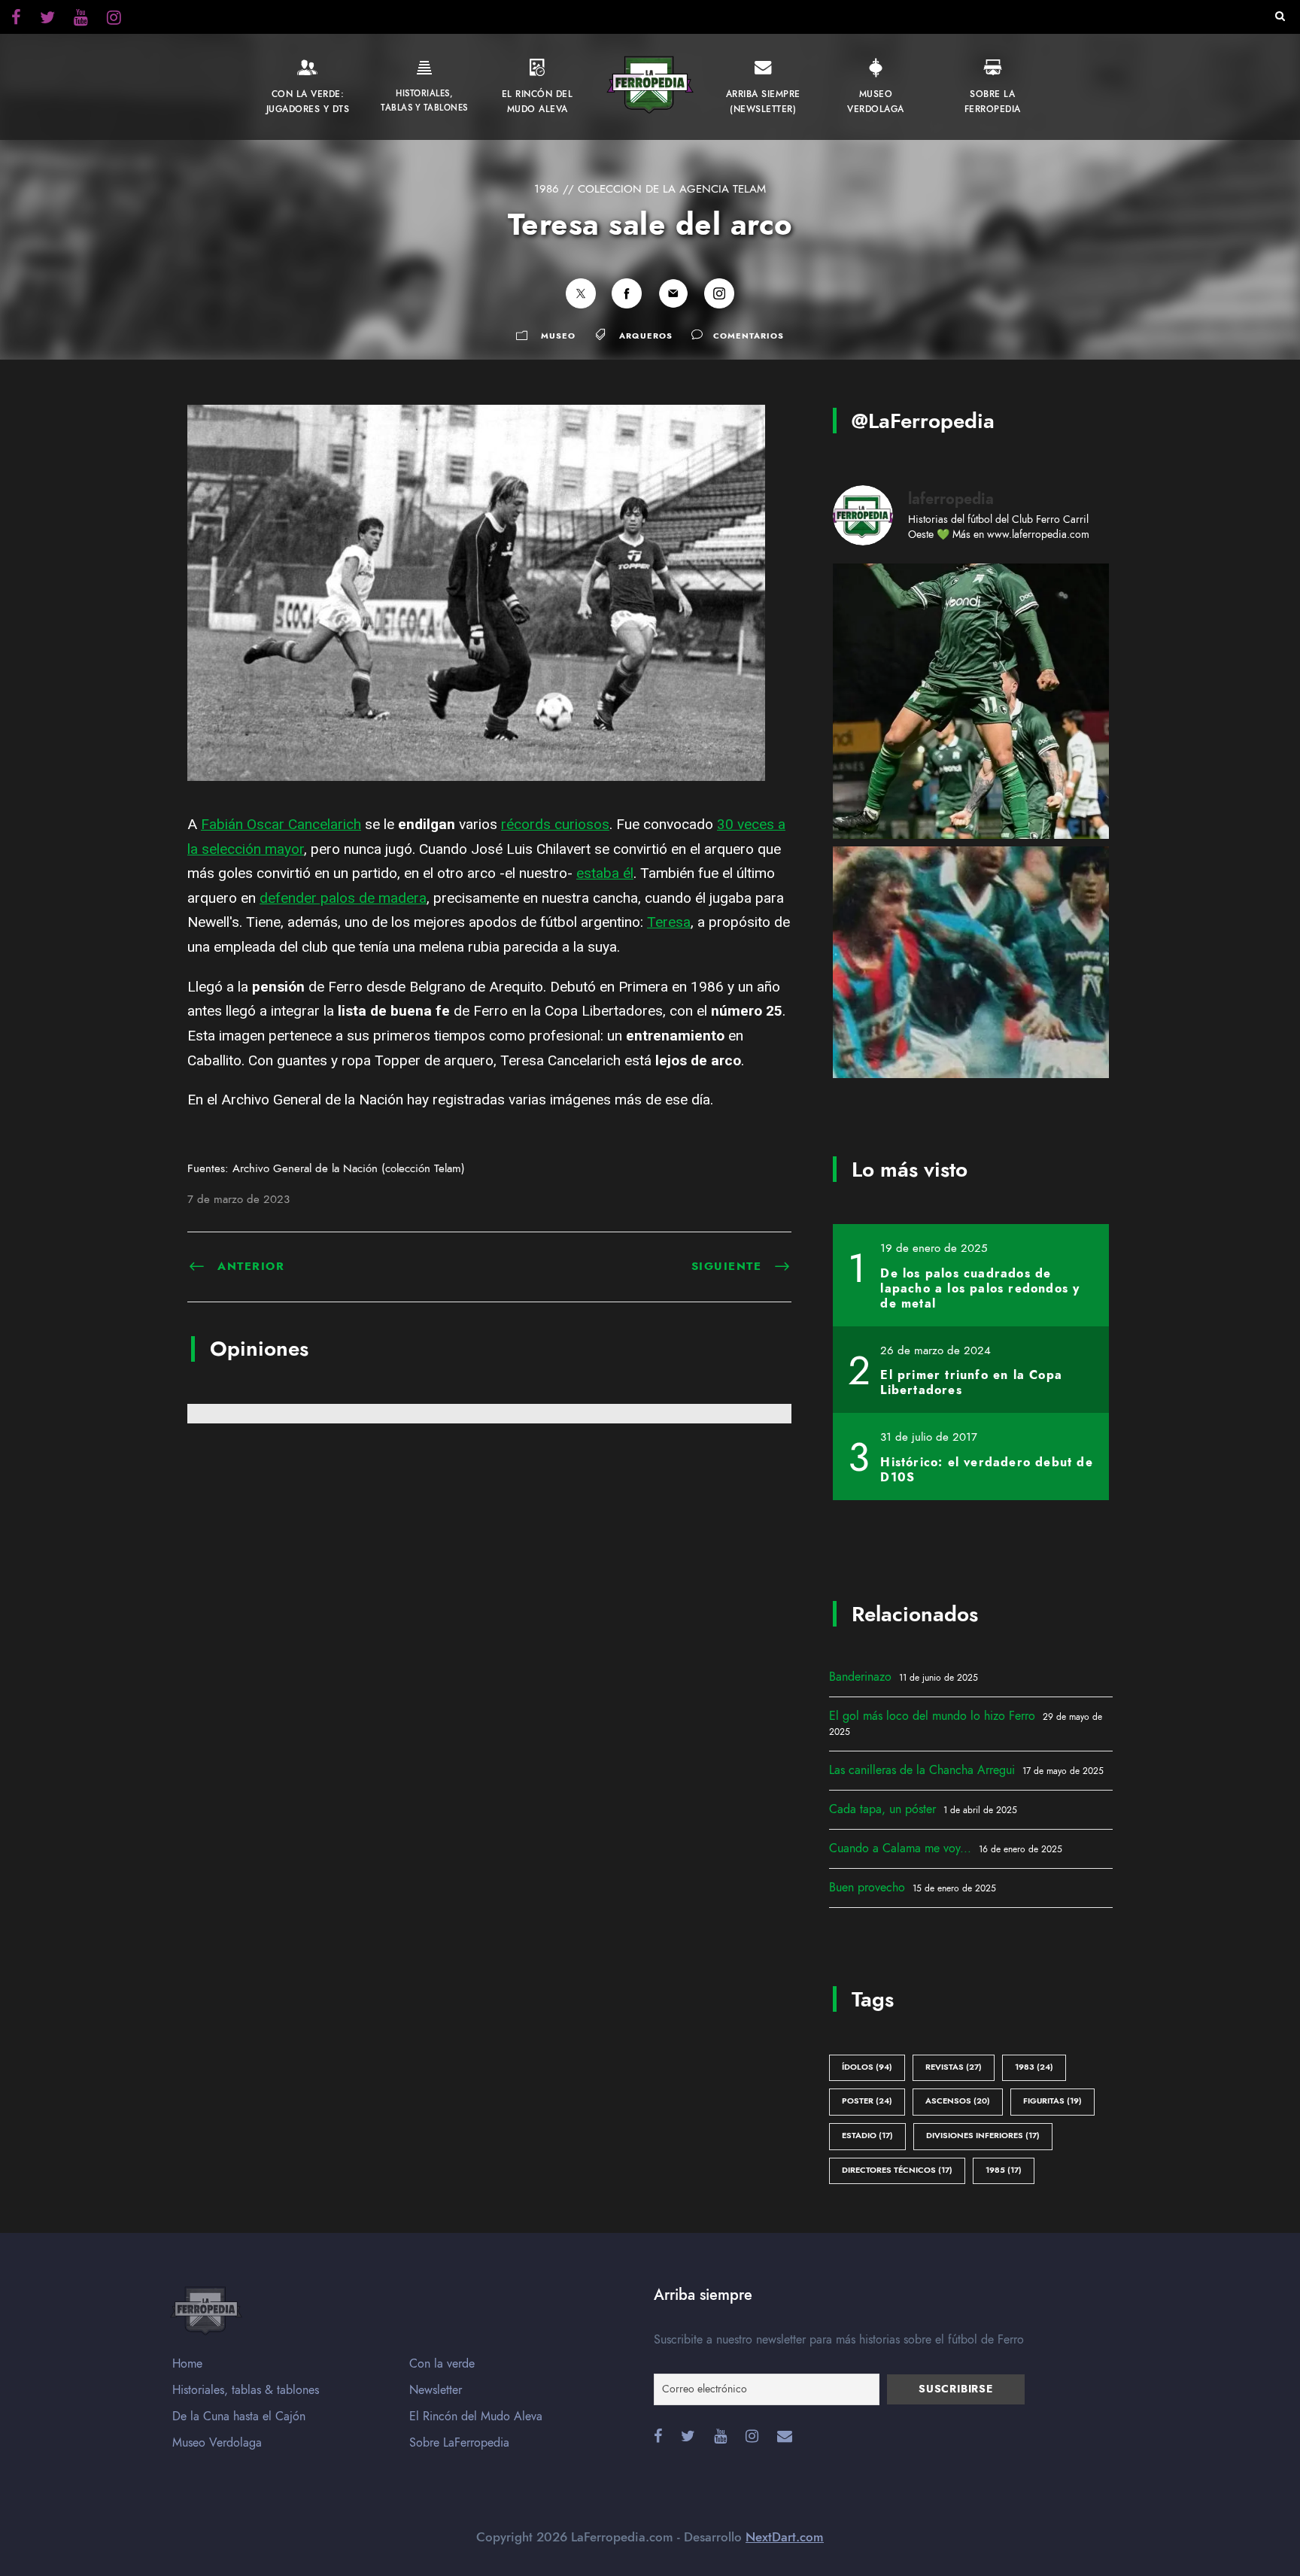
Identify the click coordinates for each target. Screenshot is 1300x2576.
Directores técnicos (897, 2170)
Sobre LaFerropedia (459, 2443)
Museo (558, 336)
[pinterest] (81, 20)
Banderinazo (860, 1677)
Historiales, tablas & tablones (246, 2390)
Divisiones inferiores (983, 2136)
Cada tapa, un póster (882, 1809)
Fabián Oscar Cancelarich (281, 824)
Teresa (669, 922)
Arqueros (646, 336)
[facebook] (16, 20)
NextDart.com (785, 2537)
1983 (1034, 2067)
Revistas (954, 2067)
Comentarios (749, 336)
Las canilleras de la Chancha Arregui (922, 1770)
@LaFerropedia (923, 421)
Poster (867, 2101)
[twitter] (114, 20)
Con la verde (442, 2364)
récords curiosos (555, 824)
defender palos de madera (343, 898)
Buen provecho (867, 1888)
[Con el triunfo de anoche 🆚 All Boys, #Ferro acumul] (971, 702)
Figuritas (1052, 2101)
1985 (1004, 2170)
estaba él (605, 873)
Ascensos (958, 2101)
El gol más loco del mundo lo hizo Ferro (932, 1716)
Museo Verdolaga (217, 2443)
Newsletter (436, 2390)
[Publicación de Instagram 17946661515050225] (971, 984)
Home (187, 2364)
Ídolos (867, 2067)
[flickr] (47, 20)
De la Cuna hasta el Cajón (239, 2417)
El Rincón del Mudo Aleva (476, 2417)
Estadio (867, 2136)
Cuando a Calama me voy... (900, 1848)
